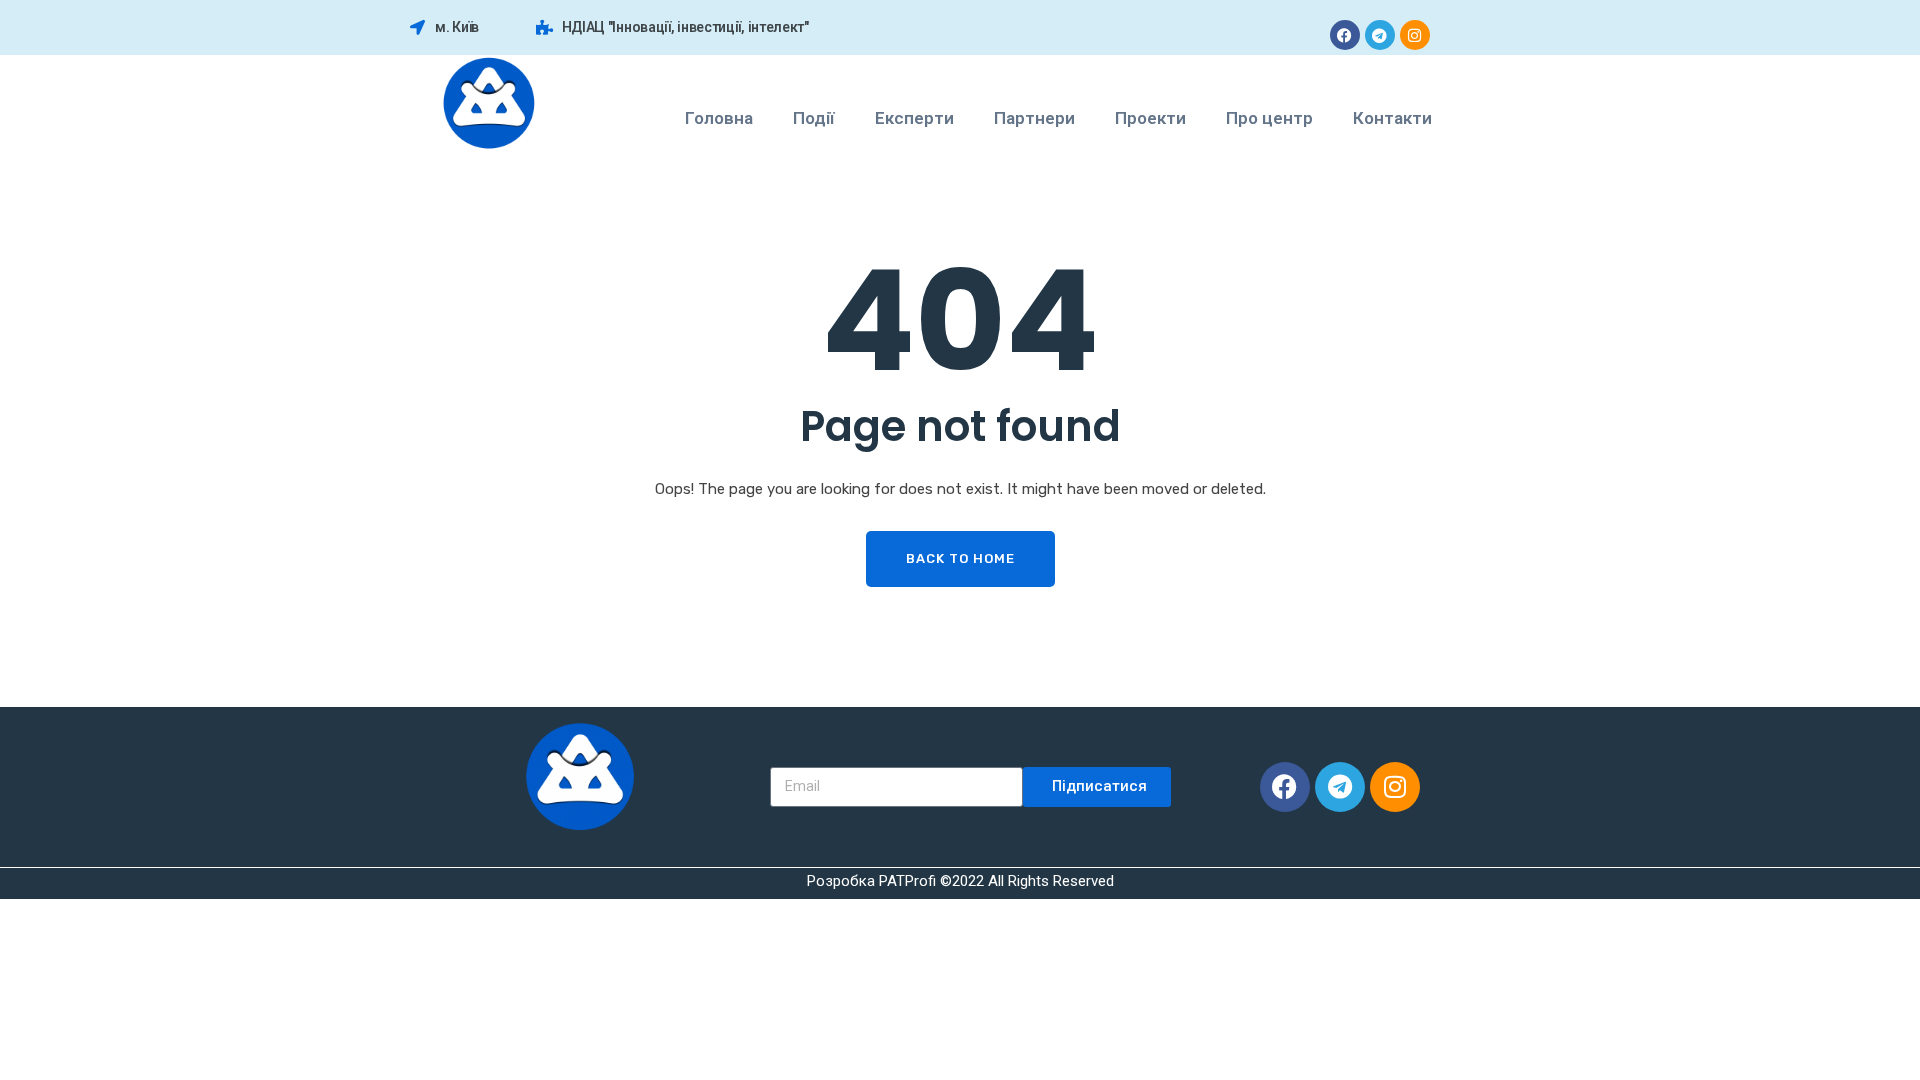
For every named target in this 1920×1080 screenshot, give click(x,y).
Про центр (1269, 118)
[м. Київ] (417, 27)
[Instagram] (1415, 35)
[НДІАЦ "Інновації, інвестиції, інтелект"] (544, 27)
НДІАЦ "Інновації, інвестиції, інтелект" (685, 27)
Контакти (1392, 118)
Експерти (914, 118)
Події (814, 118)
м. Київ (457, 27)
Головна (719, 118)
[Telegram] (1380, 35)
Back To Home (960, 558)
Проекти (1150, 118)
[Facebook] (1345, 35)
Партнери (1034, 118)
